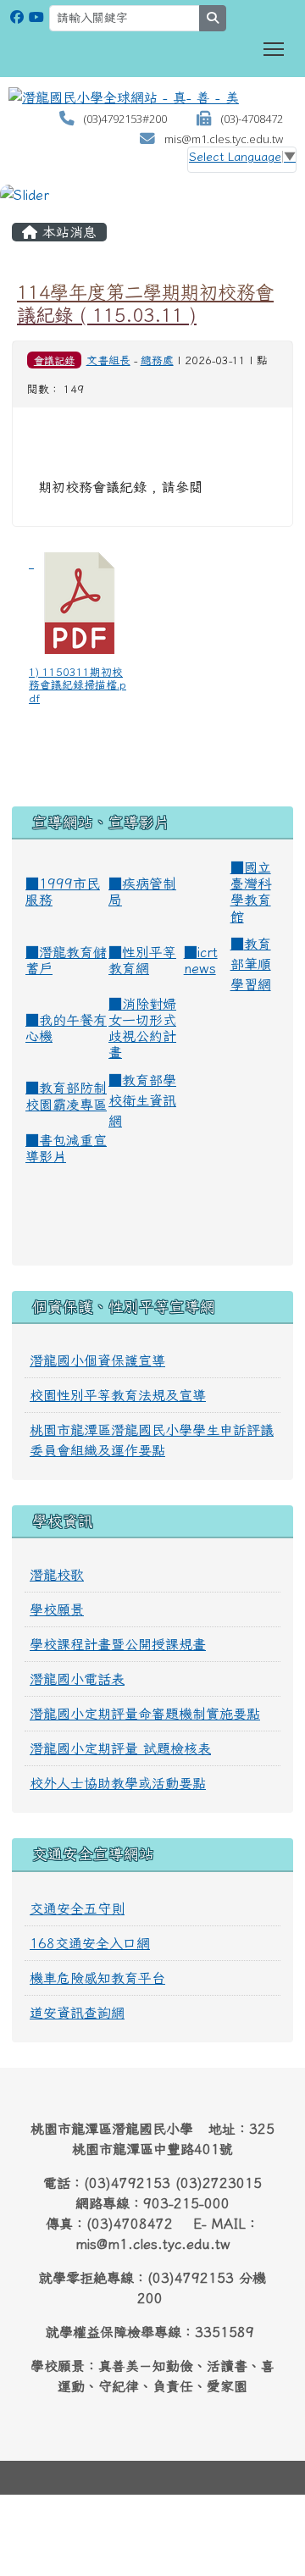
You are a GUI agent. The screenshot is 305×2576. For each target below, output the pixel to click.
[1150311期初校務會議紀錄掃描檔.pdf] (80, 603)
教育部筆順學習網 (251, 964)
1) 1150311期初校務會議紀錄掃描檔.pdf (78, 685)
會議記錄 (54, 360)
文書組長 (108, 360)
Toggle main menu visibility (274, 48)
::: (17, 211)
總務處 (157, 360)
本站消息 (67, 232)
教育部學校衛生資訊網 (142, 1100)
